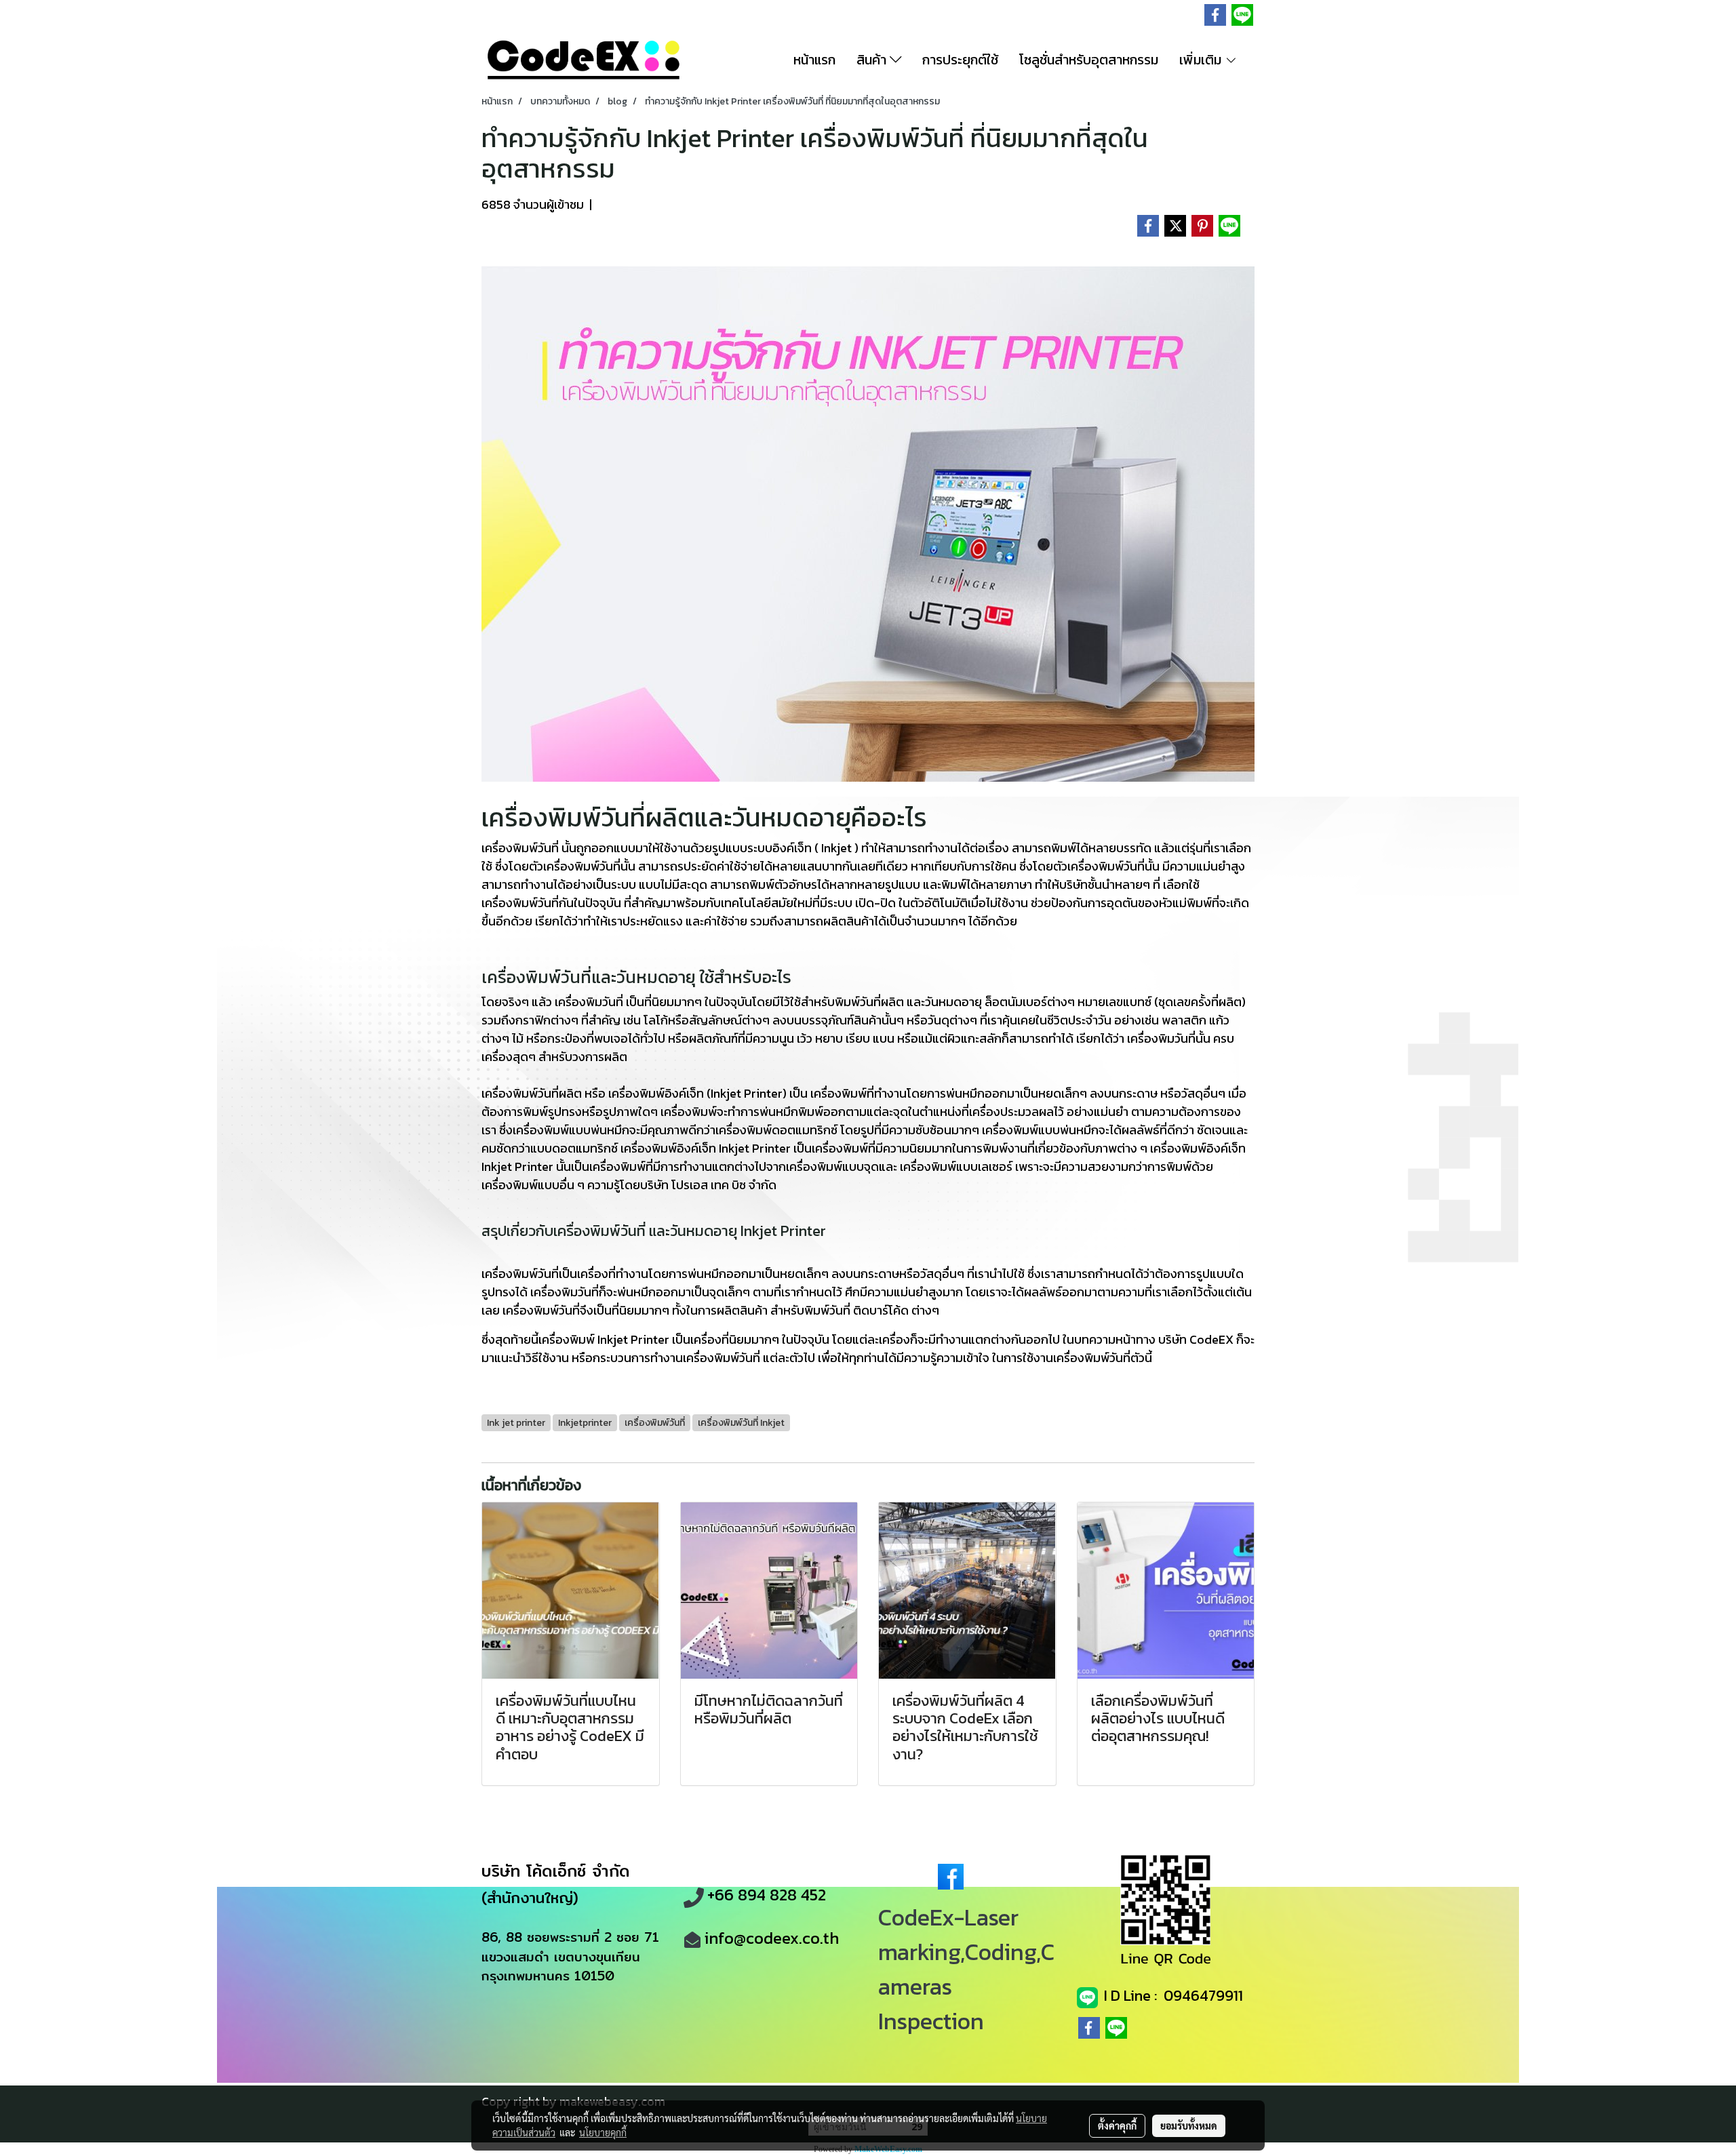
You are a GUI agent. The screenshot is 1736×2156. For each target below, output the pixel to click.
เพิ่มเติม (1202, 60)
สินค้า (873, 60)
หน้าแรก (814, 60)
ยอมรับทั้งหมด (1189, 2125)
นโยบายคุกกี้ (603, 2132)
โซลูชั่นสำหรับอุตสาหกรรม (1089, 60)
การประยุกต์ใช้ (960, 60)
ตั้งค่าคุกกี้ (1117, 2125)
